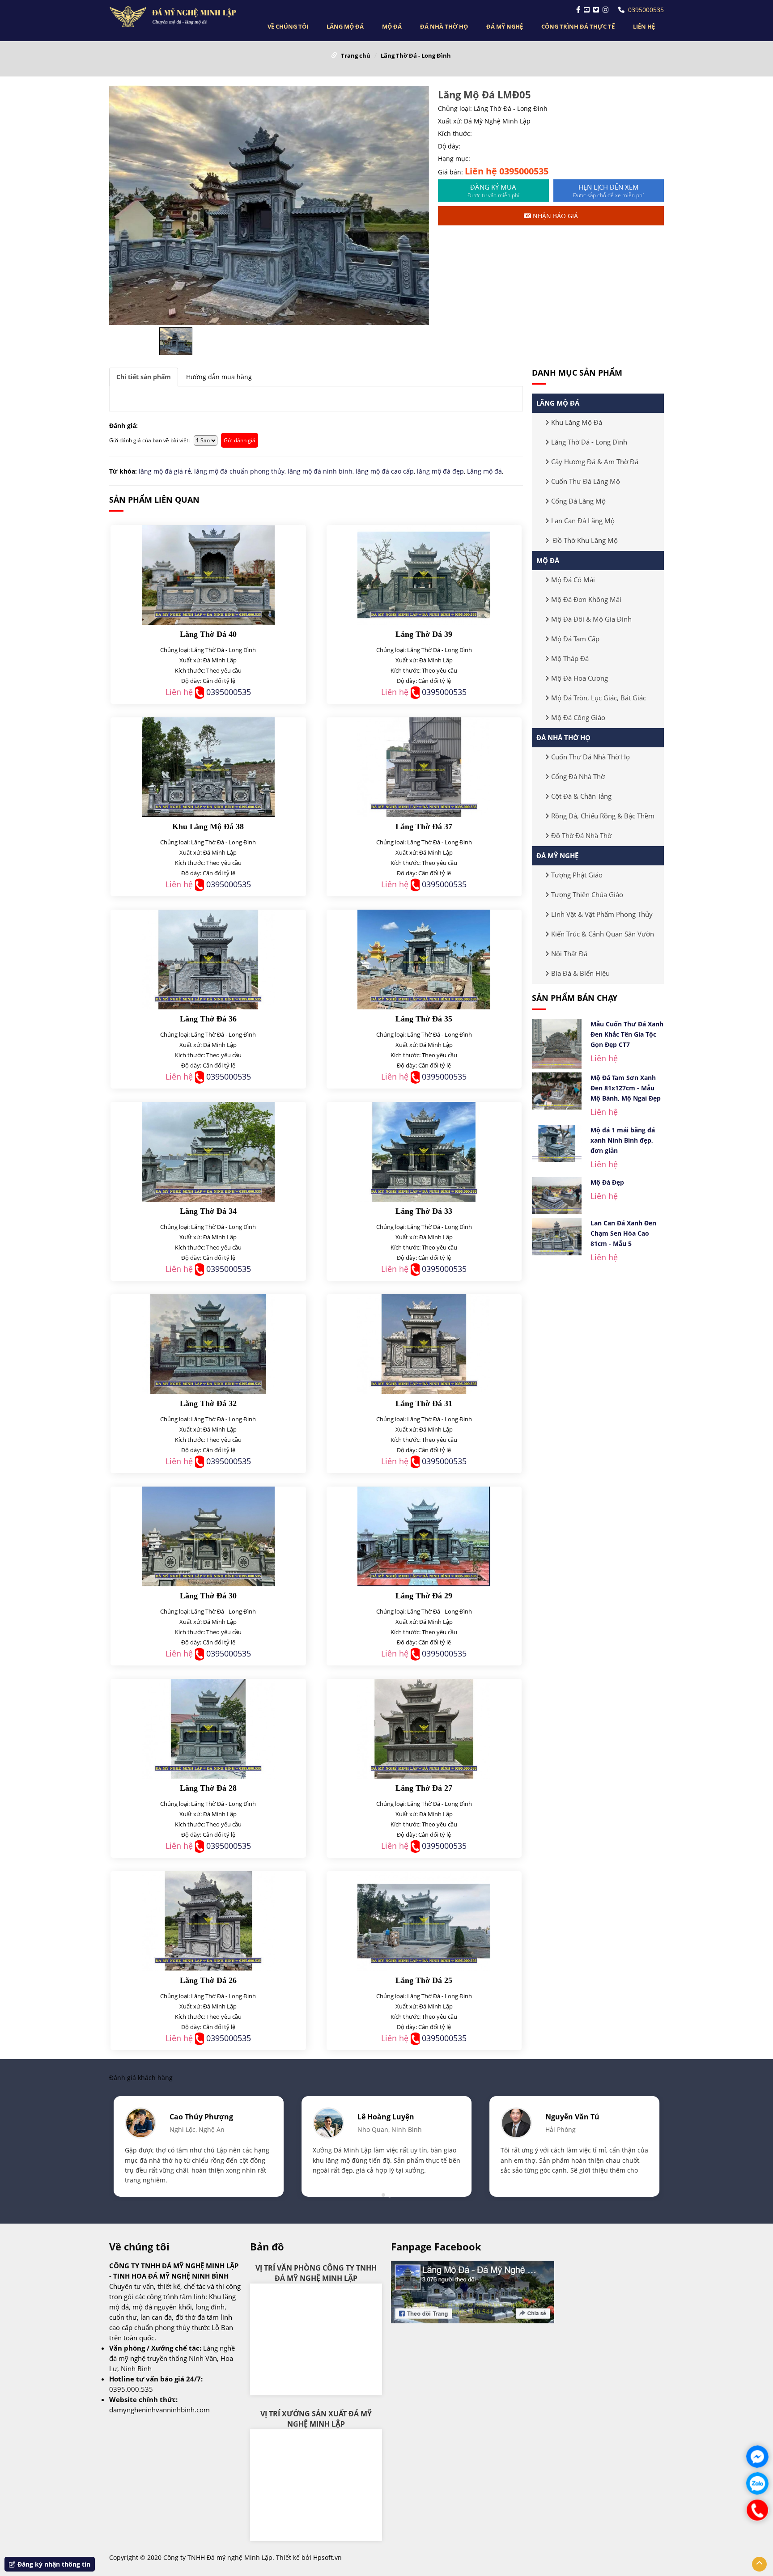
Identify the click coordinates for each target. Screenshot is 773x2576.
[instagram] (605, 10)
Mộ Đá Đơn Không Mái (586, 599)
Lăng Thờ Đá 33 (424, 1211)
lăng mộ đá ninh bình (320, 471)
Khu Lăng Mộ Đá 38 (208, 826)
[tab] (144, 377)
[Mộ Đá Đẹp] (557, 1196)
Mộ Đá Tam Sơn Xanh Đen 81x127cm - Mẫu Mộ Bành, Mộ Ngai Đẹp (626, 1088)
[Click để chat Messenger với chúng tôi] (757, 2457)
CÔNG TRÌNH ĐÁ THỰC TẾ (578, 26)
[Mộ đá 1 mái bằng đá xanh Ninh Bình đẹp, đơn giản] (557, 1144)
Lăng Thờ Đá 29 (424, 1596)
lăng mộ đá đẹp (440, 471)
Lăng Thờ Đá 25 (424, 1980)
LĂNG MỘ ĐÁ (345, 26)
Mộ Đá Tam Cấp (575, 639)
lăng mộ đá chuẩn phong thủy (239, 471)
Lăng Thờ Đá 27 (424, 1788)
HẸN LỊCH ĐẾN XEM (608, 191)
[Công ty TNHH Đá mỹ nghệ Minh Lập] (175, 17)
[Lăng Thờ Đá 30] (208, 1536)
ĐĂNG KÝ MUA (493, 191)
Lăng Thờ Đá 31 (424, 1403)
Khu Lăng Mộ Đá (577, 422)
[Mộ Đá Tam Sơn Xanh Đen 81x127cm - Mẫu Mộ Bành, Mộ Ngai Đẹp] (557, 1091)
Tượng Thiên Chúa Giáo (587, 894)
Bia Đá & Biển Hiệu (580, 973)
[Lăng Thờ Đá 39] (424, 575)
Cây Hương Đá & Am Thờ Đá (595, 462)
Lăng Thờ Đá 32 (208, 1403)
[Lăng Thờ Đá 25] (424, 1921)
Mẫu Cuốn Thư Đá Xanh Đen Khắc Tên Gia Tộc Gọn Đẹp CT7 (627, 1034)
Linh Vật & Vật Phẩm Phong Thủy (602, 914)
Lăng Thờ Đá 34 (208, 1211)
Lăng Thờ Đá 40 (208, 634)
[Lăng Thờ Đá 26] (208, 1921)
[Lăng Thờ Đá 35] (424, 960)
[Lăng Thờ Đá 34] (208, 1152)
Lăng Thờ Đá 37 (424, 826)
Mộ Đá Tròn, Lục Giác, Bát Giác (599, 698)
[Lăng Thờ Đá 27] (424, 1729)
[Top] (759, 2564)
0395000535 (646, 10)
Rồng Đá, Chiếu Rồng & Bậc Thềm (603, 816)
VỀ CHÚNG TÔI (288, 26)
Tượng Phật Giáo (577, 875)
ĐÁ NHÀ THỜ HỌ (444, 26)
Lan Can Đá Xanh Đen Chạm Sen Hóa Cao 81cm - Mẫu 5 (623, 1233)
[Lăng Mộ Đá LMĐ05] (269, 205)
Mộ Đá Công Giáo (578, 717)
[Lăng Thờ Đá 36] (208, 960)
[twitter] (596, 10)
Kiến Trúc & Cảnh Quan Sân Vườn (603, 934)
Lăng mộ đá (484, 471)
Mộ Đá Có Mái (573, 580)
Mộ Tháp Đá (570, 658)
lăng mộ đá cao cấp (385, 471)
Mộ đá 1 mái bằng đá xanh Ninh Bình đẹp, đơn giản (623, 1140)
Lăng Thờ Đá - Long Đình (416, 55)
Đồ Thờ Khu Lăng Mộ (584, 540)
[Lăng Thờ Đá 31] (424, 1344)
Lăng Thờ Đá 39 (424, 634)
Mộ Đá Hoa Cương (580, 678)
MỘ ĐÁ (392, 26)
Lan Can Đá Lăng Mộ (583, 521)
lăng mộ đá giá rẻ (165, 471)
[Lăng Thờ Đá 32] (208, 1344)
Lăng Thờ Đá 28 (208, 1788)
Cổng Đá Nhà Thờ (578, 776)
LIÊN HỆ (644, 26)
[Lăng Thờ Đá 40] (208, 575)
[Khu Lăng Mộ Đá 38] (208, 767)
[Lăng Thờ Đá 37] (424, 767)
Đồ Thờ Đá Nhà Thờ (581, 835)
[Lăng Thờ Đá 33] (424, 1152)
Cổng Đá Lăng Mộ (578, 501)
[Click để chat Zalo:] (757, 2483)
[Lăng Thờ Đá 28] (208, 1729)
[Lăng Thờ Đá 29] (424, 1536)
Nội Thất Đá (569, 953)
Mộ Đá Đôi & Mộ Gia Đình (591, 619)
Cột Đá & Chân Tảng (581, 796)
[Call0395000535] (757, 2510)
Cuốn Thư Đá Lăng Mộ (586, 481)
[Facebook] (578, 10)
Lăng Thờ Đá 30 (208, 1596)
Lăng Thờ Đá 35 (424, 1019)
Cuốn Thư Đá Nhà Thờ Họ (590, 757)
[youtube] (587, 10)
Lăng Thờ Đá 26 (208, 1980)
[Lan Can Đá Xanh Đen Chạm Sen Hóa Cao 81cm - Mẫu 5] (557, 1237)
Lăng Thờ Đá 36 (208, 1019)
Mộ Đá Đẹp (607, 1182)
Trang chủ (356, 55)
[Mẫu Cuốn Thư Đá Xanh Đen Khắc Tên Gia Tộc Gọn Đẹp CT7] (557, 1044)
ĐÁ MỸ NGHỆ (505, 26)
